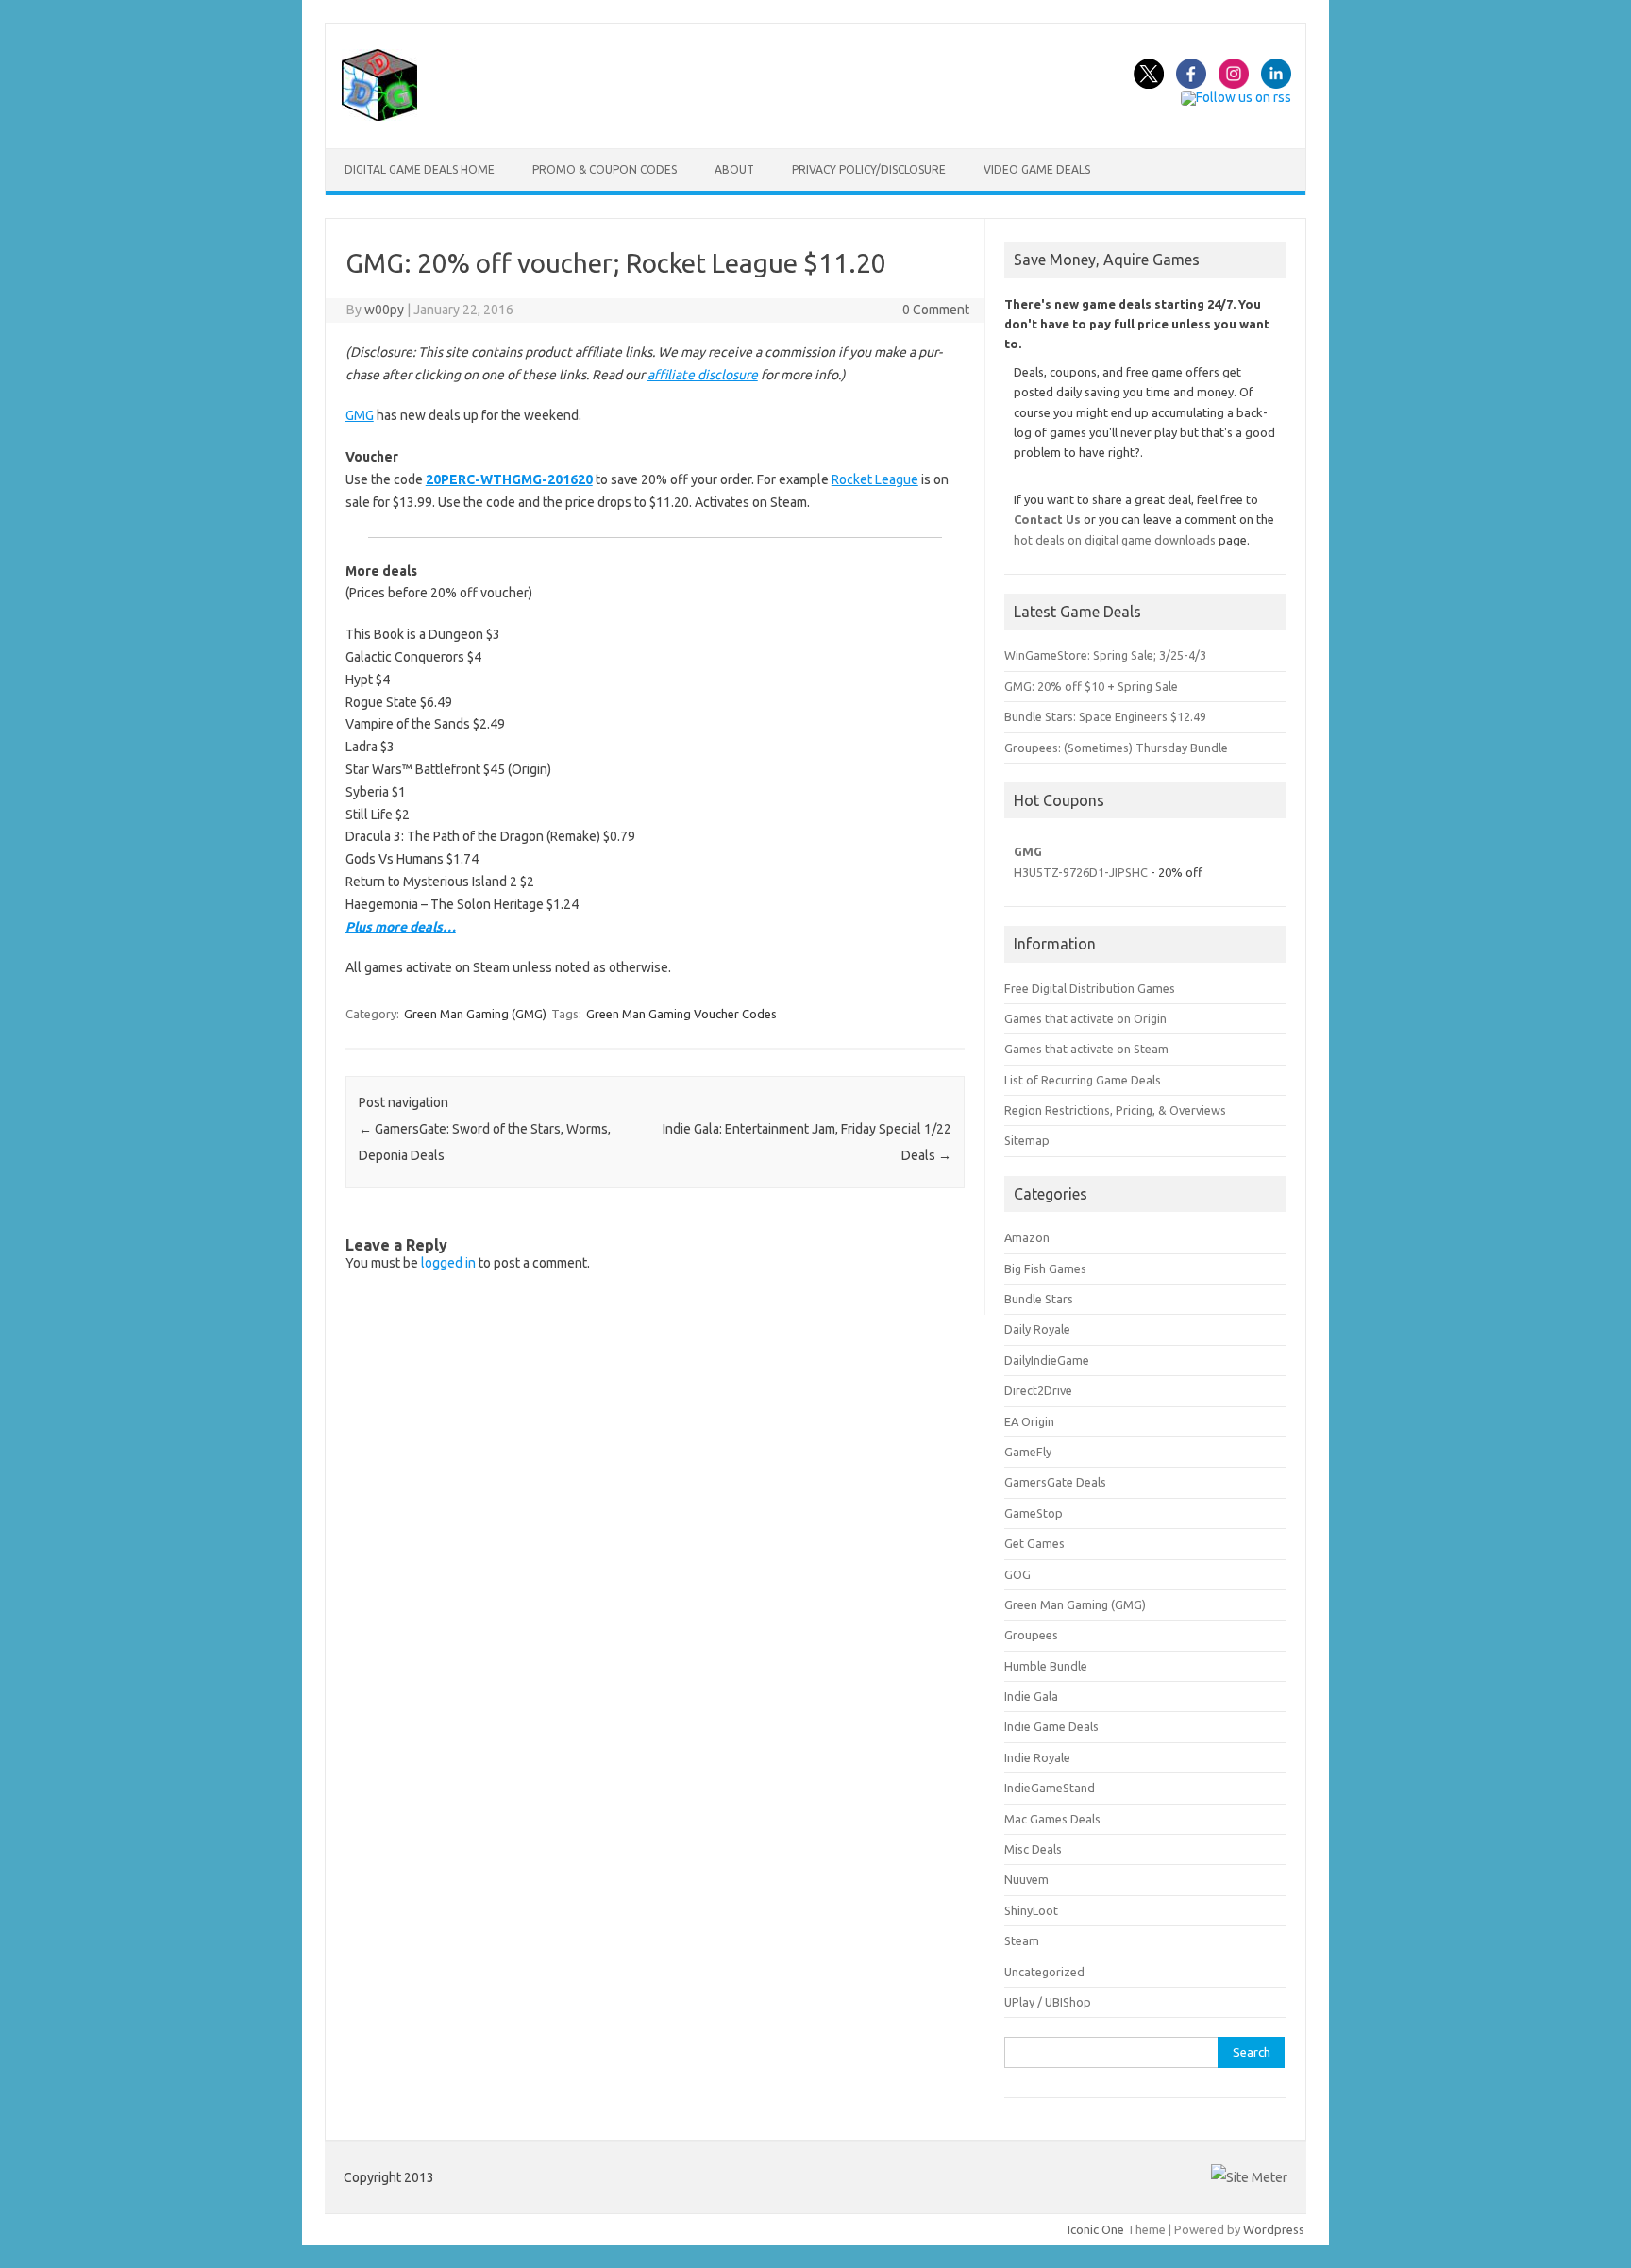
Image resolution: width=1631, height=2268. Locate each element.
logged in (448, 1263)
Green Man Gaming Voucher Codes (681, 1014)
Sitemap (1027, 1140)
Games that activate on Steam (1086, 1049)
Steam (1022, 1940)
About (734, 169)
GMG (360, 415)
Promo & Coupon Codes (605, 169)
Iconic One (1096, 2229)
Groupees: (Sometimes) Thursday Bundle (1116, 748)
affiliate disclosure (703, 375)
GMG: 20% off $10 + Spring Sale (1091, 686)
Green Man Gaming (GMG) (475, 1014)
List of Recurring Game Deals (1083, 1080)
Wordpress (1274, 2229)
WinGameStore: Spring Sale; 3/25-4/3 (1105, 655)
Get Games (1034, 1543)
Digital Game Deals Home (420, 169)
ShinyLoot (1031, 1910)
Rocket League (875, 479)
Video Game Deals (1037, 169)
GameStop (1034, 1513)
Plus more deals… (401, 927)
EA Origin (1029, 1421)
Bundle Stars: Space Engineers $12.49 (1105, 716)
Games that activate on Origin (1085, 1018)
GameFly (1028, 1452)
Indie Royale (1037, 1757)
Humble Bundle (1046, 1666)
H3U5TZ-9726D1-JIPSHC (1081, 872)
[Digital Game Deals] (379, 116)
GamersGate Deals (1055, 1482)
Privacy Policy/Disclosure (869, 169)
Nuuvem (1026, 1879)
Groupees (1031, 1635)
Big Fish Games (1045, 1268)
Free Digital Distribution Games (1090, 988)
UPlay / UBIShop (1048, 2002)
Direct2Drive (1038, 1390)
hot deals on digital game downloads (1115, 540)
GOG (1017, 1574)
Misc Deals (1033, 1849)
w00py (384, 310)
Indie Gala (1031, 1696)
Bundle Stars (1039, 1299)
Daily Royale (1037, 1329)
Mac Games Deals (1052, 1819)
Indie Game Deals (1051, 1726)
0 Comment (936, 310)
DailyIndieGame (1047, 1360)
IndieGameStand (1050, 1788)
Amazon (1027, 1237)
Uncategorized (1044, 1972)
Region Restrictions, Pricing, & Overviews (1115, 1110)
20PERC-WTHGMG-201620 (509, 479)
